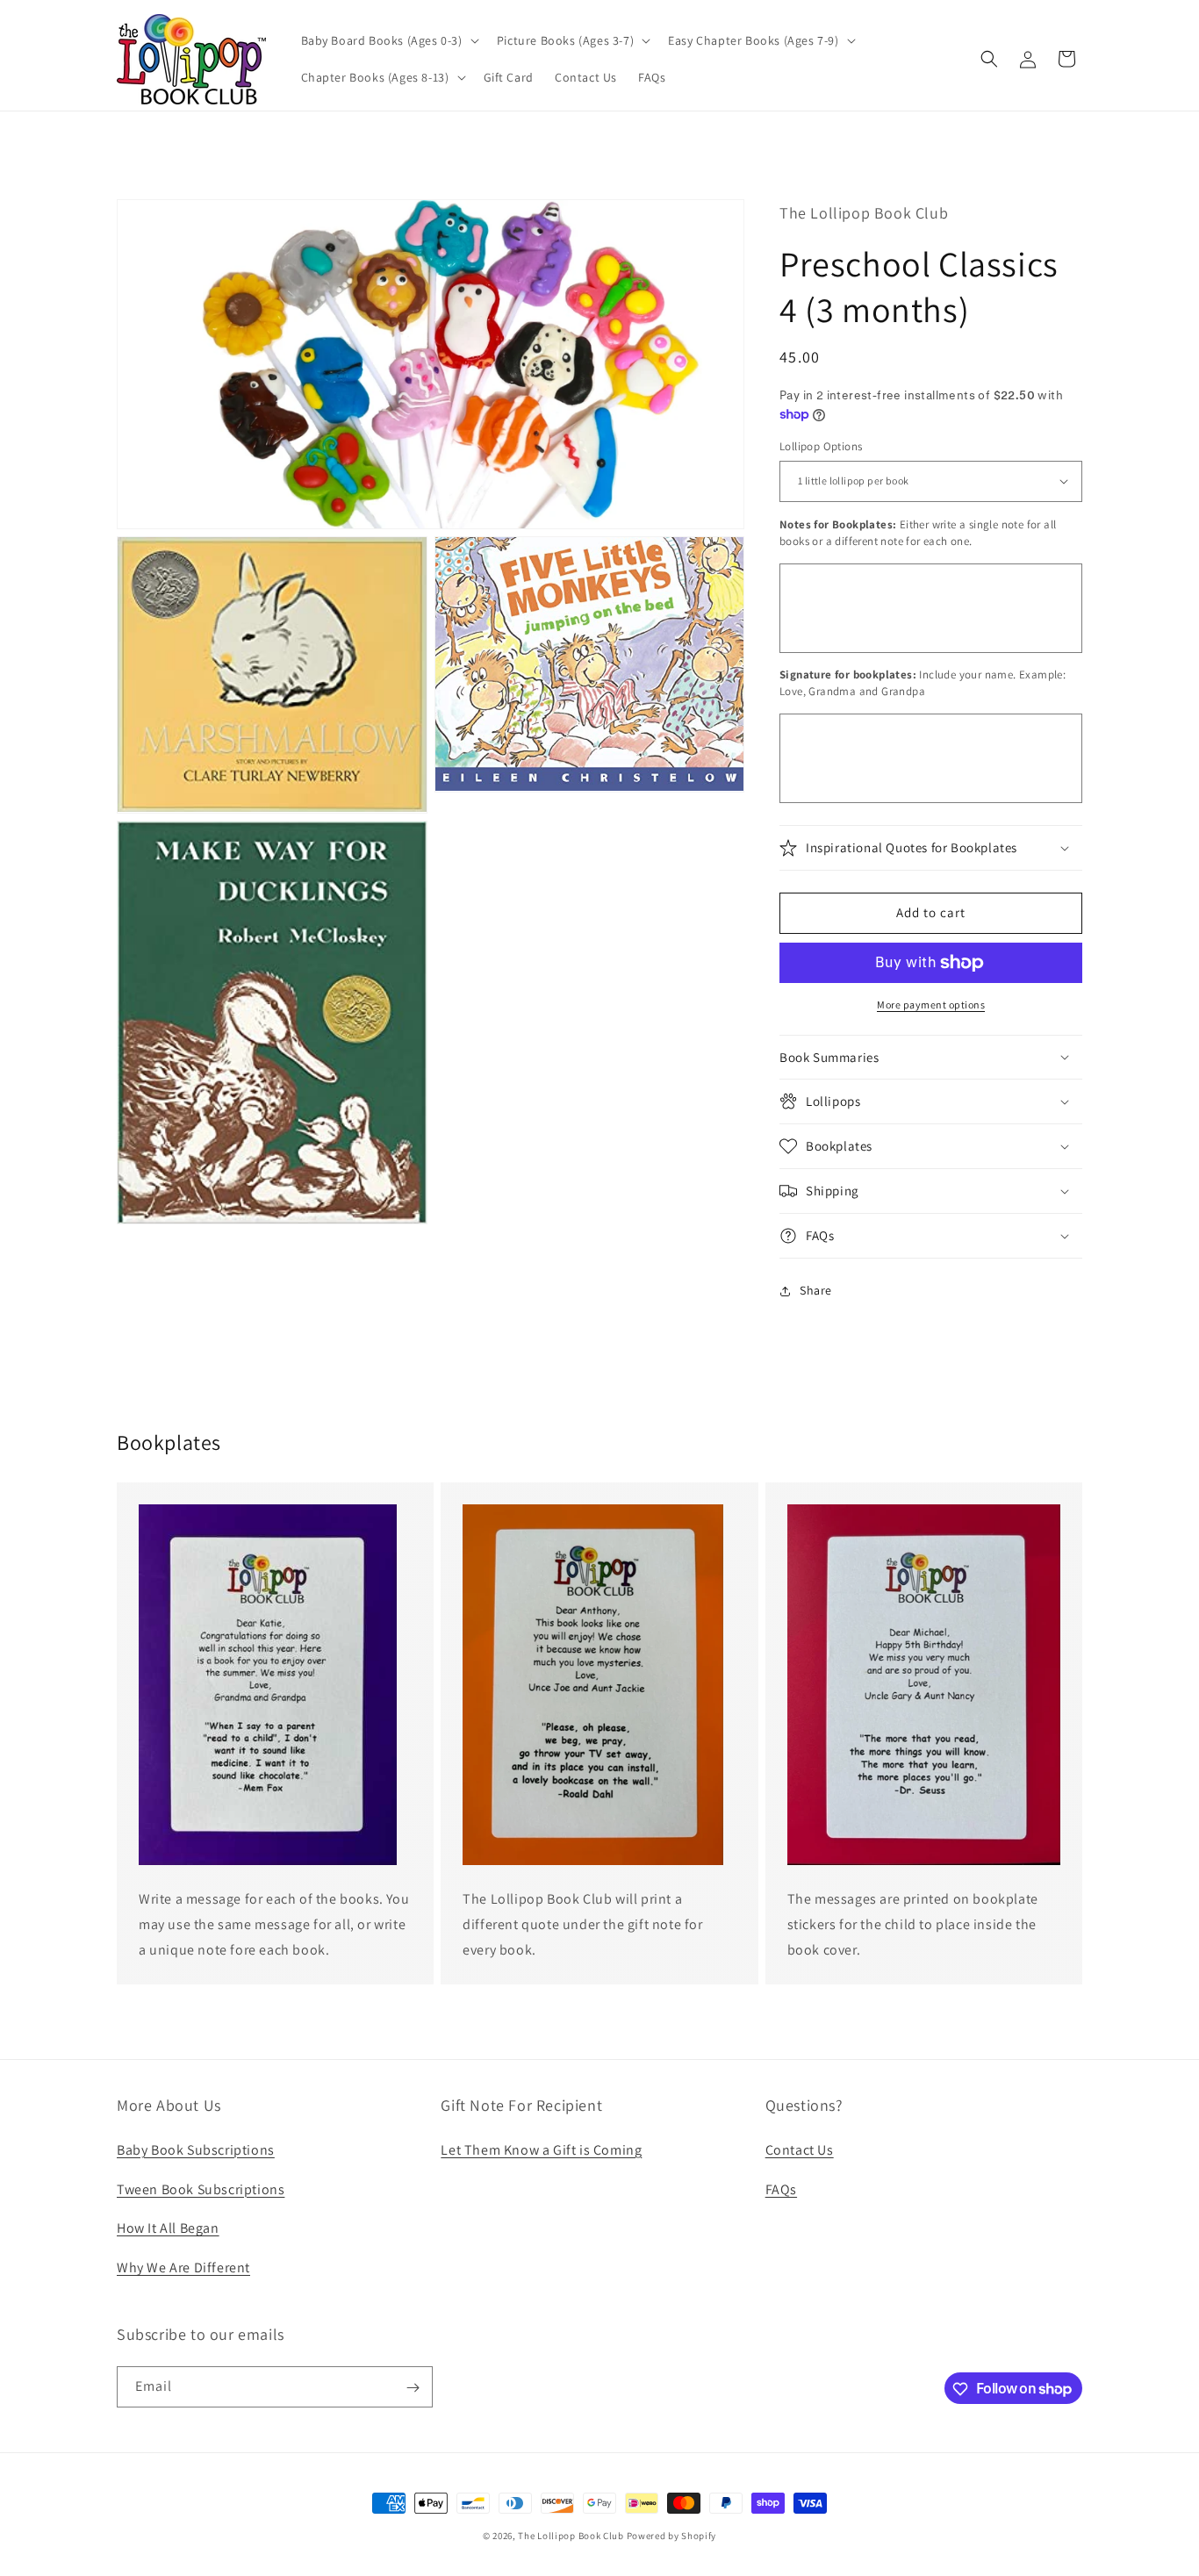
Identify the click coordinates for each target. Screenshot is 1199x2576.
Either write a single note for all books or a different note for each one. (918, 533)
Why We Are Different (183, 2267)
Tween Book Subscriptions (201, 2189)
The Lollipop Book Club (571, 2536)
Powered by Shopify (672, 2536)
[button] (388, 40)
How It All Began (168, 2228)
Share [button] (816, 1290)
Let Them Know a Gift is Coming (541, 2149)
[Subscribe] (413, 2388)
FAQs (781, 2189)
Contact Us (800, 2149)
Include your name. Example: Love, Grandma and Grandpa (923, 683)
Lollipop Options (821, 446)
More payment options (931, 1005)
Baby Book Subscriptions (196, 2149)
